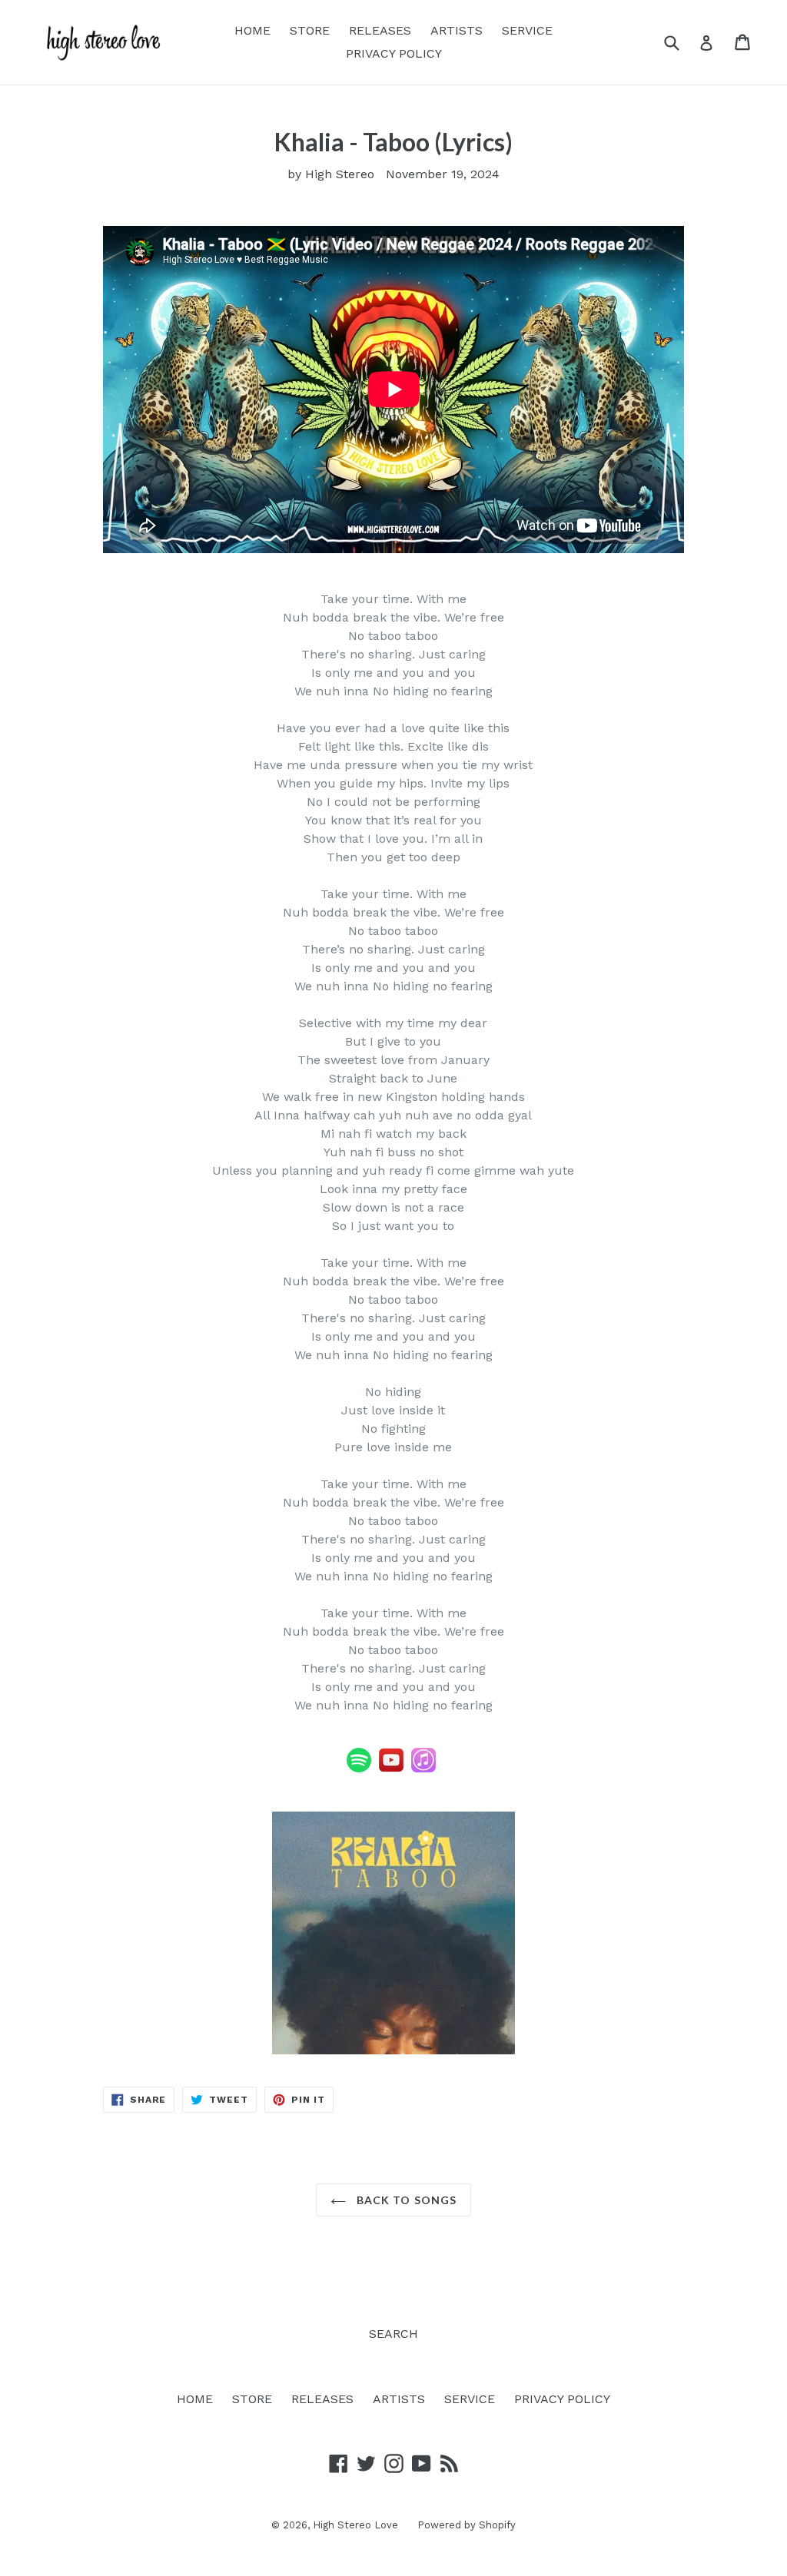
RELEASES (380, 30)
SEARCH (393, 2334)
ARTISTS (457, 30)
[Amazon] (438, 1769)
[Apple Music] (423, 1769)
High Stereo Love (355, 2525)
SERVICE (527, 30)
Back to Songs (405, 2200)
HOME (252, 30)
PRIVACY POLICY (394, 53)
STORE (310, 30)
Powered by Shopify (467, 2525)
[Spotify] (359, 1769)
